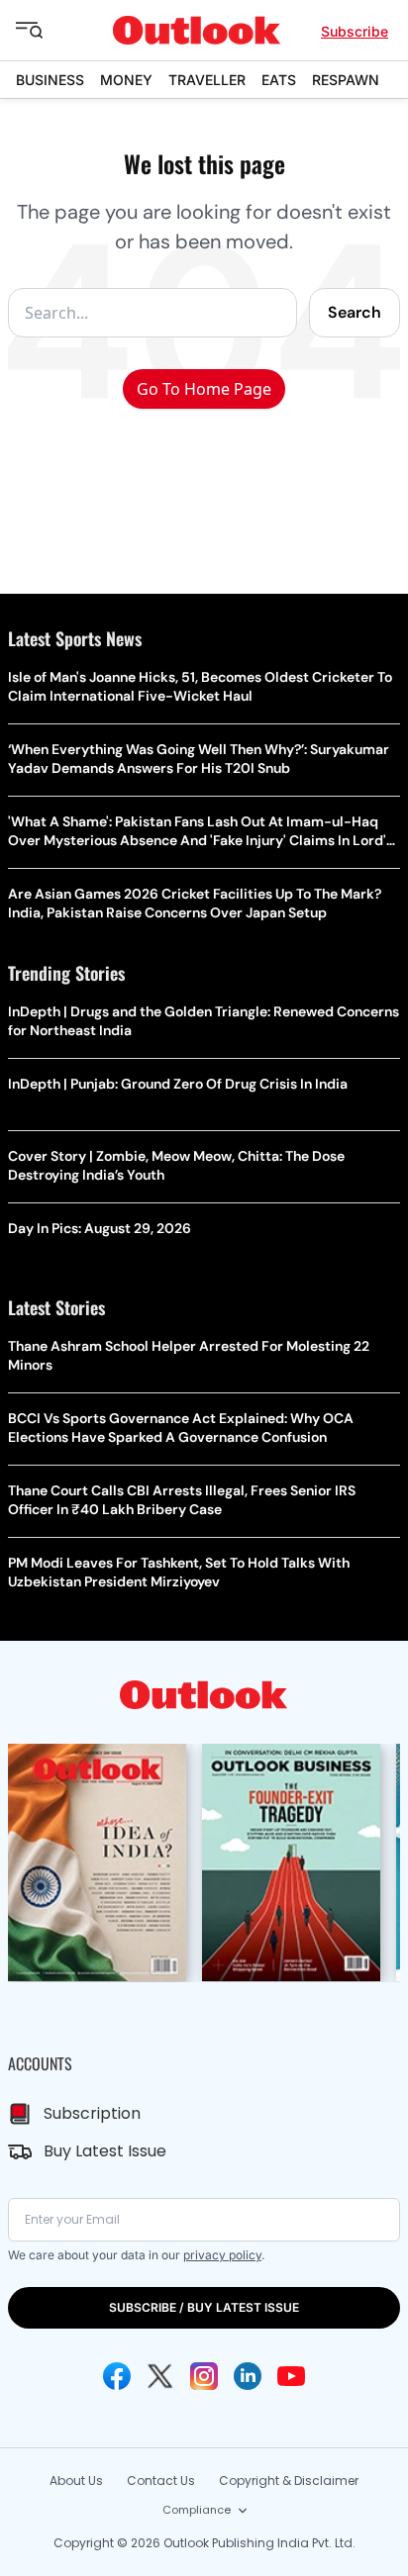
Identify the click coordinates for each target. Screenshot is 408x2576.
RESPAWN (346, 80)
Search (355, 312)
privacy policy (222, 2255)
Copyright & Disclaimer (289, 2481)
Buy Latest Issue (105, 2151)
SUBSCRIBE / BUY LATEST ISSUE (204, 2307)
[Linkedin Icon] (248, 2376)
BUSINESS (50, 80)
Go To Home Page (204, 389)
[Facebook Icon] (117, 2376)
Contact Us (161, 2481)
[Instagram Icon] (204, 2376)
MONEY (126, 80)
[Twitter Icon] (160, 2376)
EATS (279, 80)
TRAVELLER (207, 80)
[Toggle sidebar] (45, 31)
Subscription (92, 2113)
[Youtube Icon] (291, 2376)
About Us (76, 2481)
